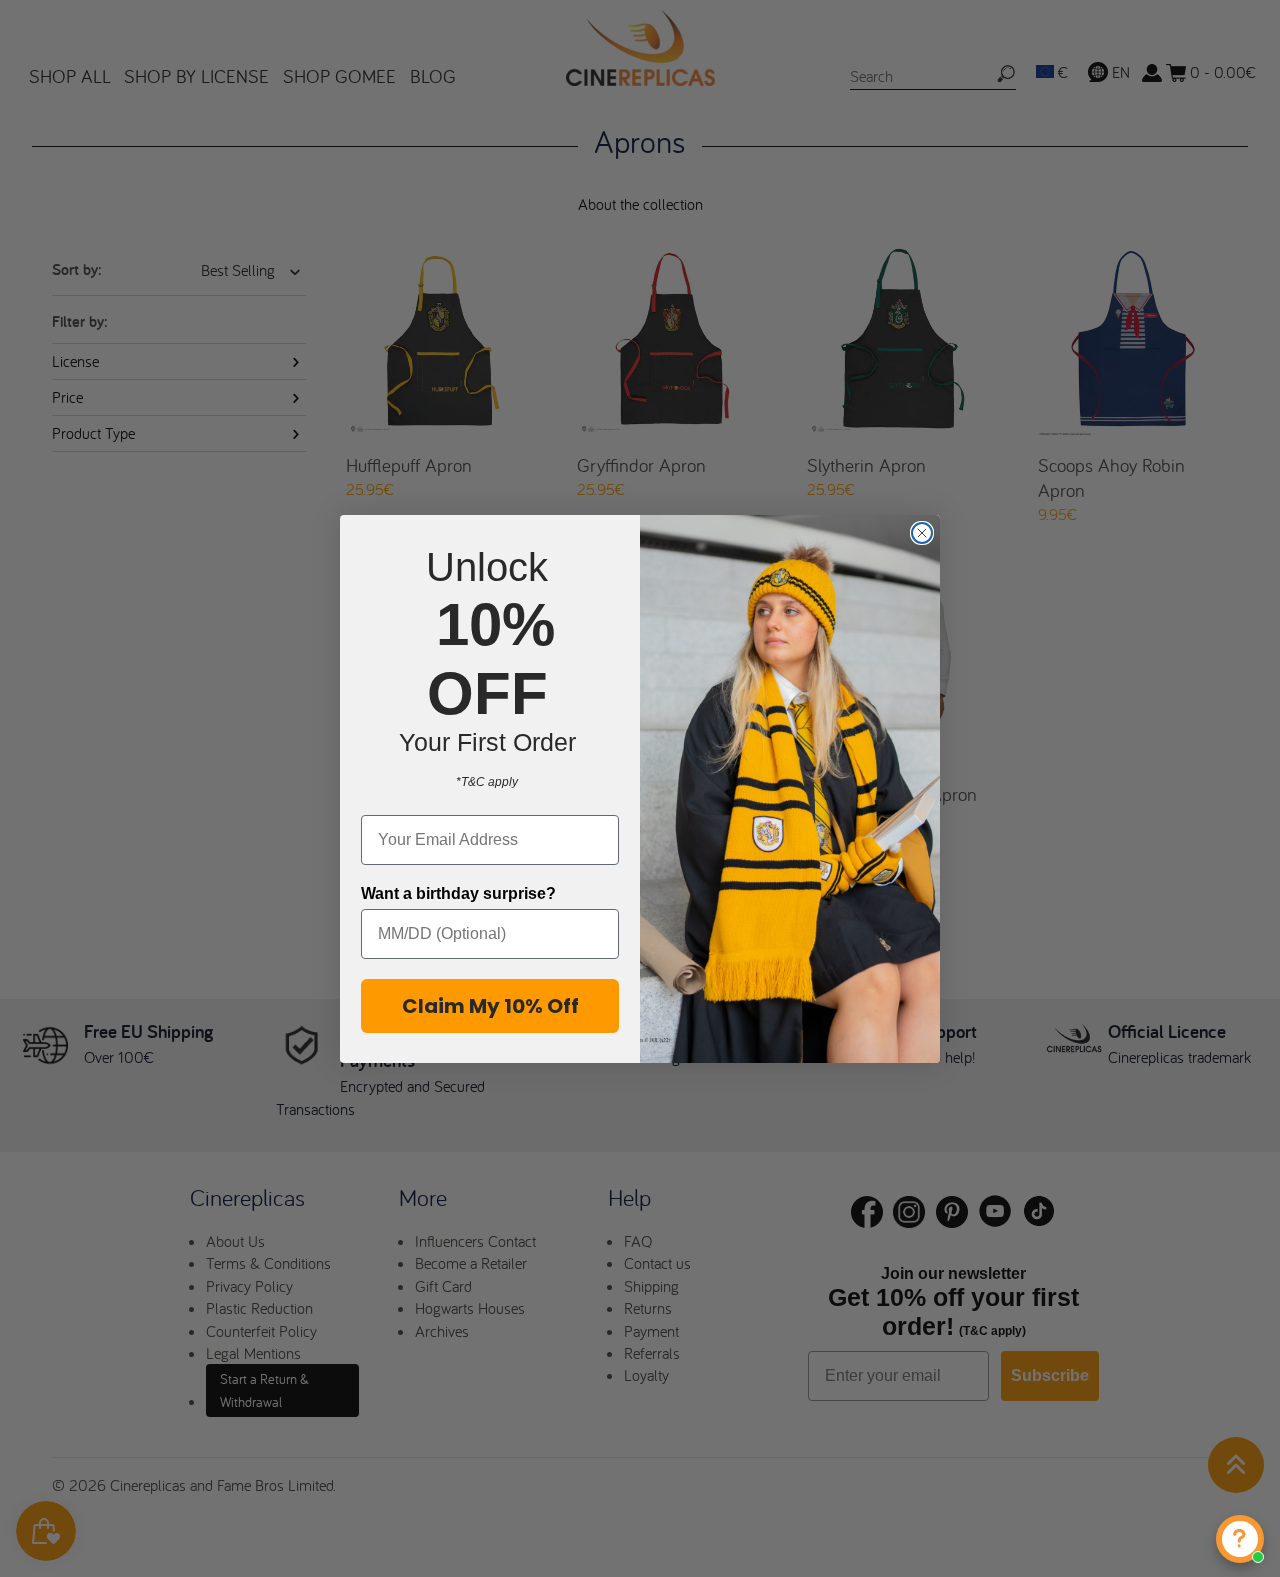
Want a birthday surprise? (458, 893)
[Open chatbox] (1240, 1539)
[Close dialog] (922, 533)
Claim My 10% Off (490, 1006)
